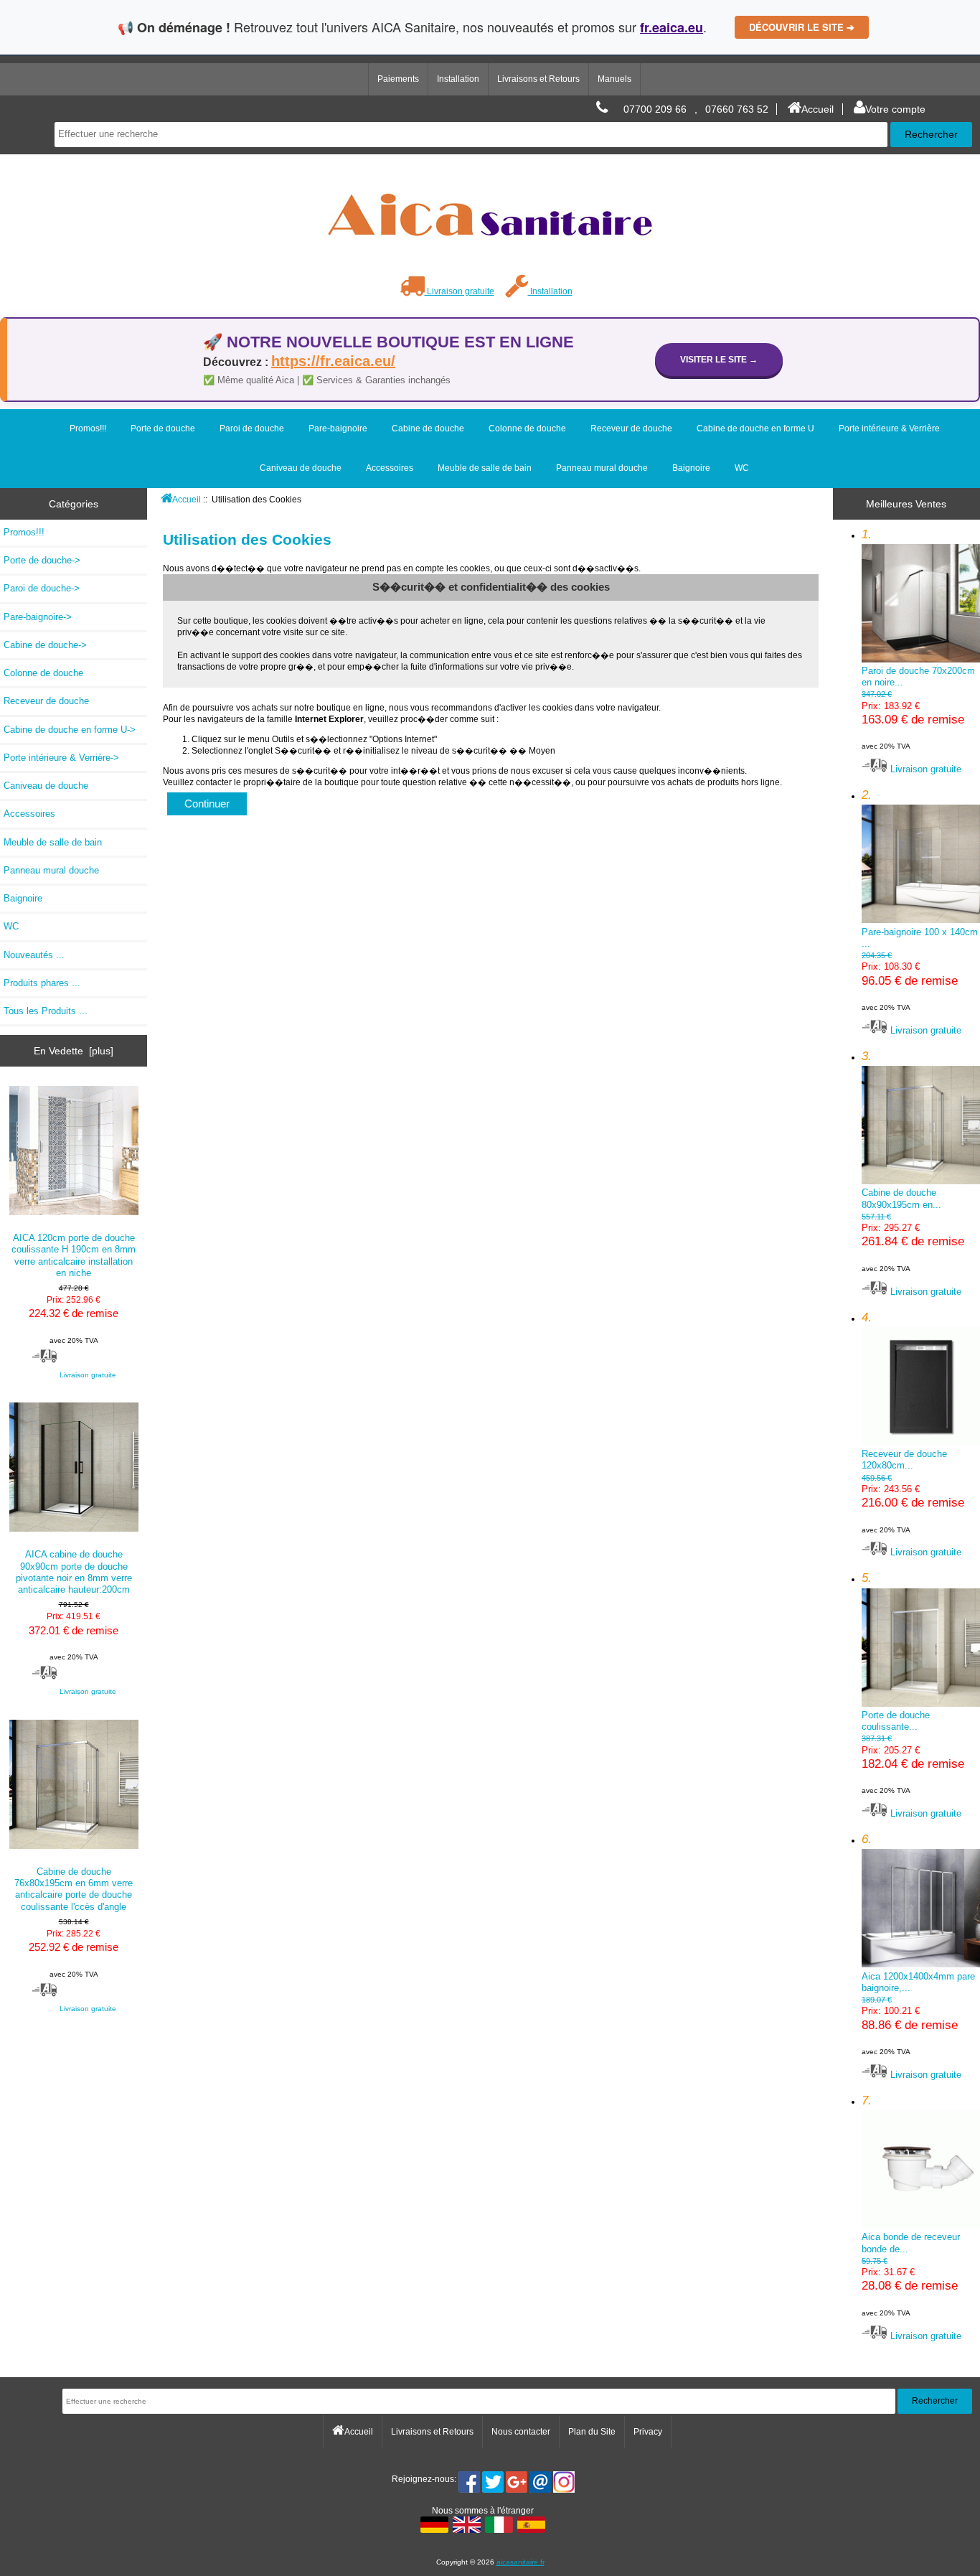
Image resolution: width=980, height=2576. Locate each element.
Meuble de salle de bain (485, 468)
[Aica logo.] (490, 267)
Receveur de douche (631, 428)
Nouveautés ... (34, 955)
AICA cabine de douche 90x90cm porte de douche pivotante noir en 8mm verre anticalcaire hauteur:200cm (74, 1572)
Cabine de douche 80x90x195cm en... (913, 1230)
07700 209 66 (655, 109)
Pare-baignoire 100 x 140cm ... (920, 969)
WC (742, 468)
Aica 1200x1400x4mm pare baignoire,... (918, 2013)
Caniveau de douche (301, 468)
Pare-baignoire (338, 428)
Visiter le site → (719, 359)
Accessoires (390, 468)
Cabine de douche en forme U (755, 428)
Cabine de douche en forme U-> (70, 730)
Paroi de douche (252, 428)
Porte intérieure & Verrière (889, 428)
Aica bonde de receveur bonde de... (911, 2274)
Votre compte (895, 109)
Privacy (648, 2432)
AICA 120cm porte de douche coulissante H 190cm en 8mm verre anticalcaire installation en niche (74, 1255)
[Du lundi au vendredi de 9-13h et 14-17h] (602, 109)
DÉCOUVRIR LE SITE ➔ (802, 27)
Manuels (614, 79)
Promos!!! (88, 428)
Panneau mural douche (602, 468)
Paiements (398, 79)
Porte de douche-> (42, 560)
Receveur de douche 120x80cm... (913, 1491)
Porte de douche (163, 428)
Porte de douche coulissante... (913, 1752)
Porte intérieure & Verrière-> (61, 758)
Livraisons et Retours (538, 79)
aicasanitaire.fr (520, 2562)
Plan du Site (592, 2432)
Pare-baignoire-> (38, 617)
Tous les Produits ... (46, 1011)
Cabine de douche (428, 428)
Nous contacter (521, 2432)
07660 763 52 (737, 109)
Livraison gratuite (460, 291)
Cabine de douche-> (45, 645)
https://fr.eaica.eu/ (333, 361)
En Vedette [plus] (74, 1051)
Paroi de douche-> (42, 588)
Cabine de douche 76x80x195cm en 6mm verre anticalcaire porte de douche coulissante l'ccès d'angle (74, 1889)
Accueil (818, 109)
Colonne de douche (527, 428)
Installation (458, 79)
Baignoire (691, 468)
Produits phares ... (42, 983)
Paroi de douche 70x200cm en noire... (918, 708)
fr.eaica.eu (672, 27)
